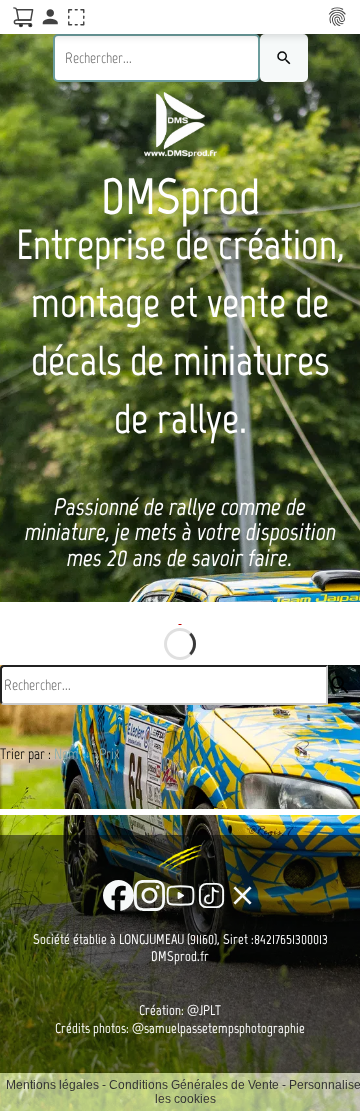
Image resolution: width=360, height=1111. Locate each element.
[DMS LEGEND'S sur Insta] (149, 895)
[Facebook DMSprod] (118, 895)
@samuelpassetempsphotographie (218, 1028)
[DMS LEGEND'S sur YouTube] (180, 895)
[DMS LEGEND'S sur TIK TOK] (211, 895)
